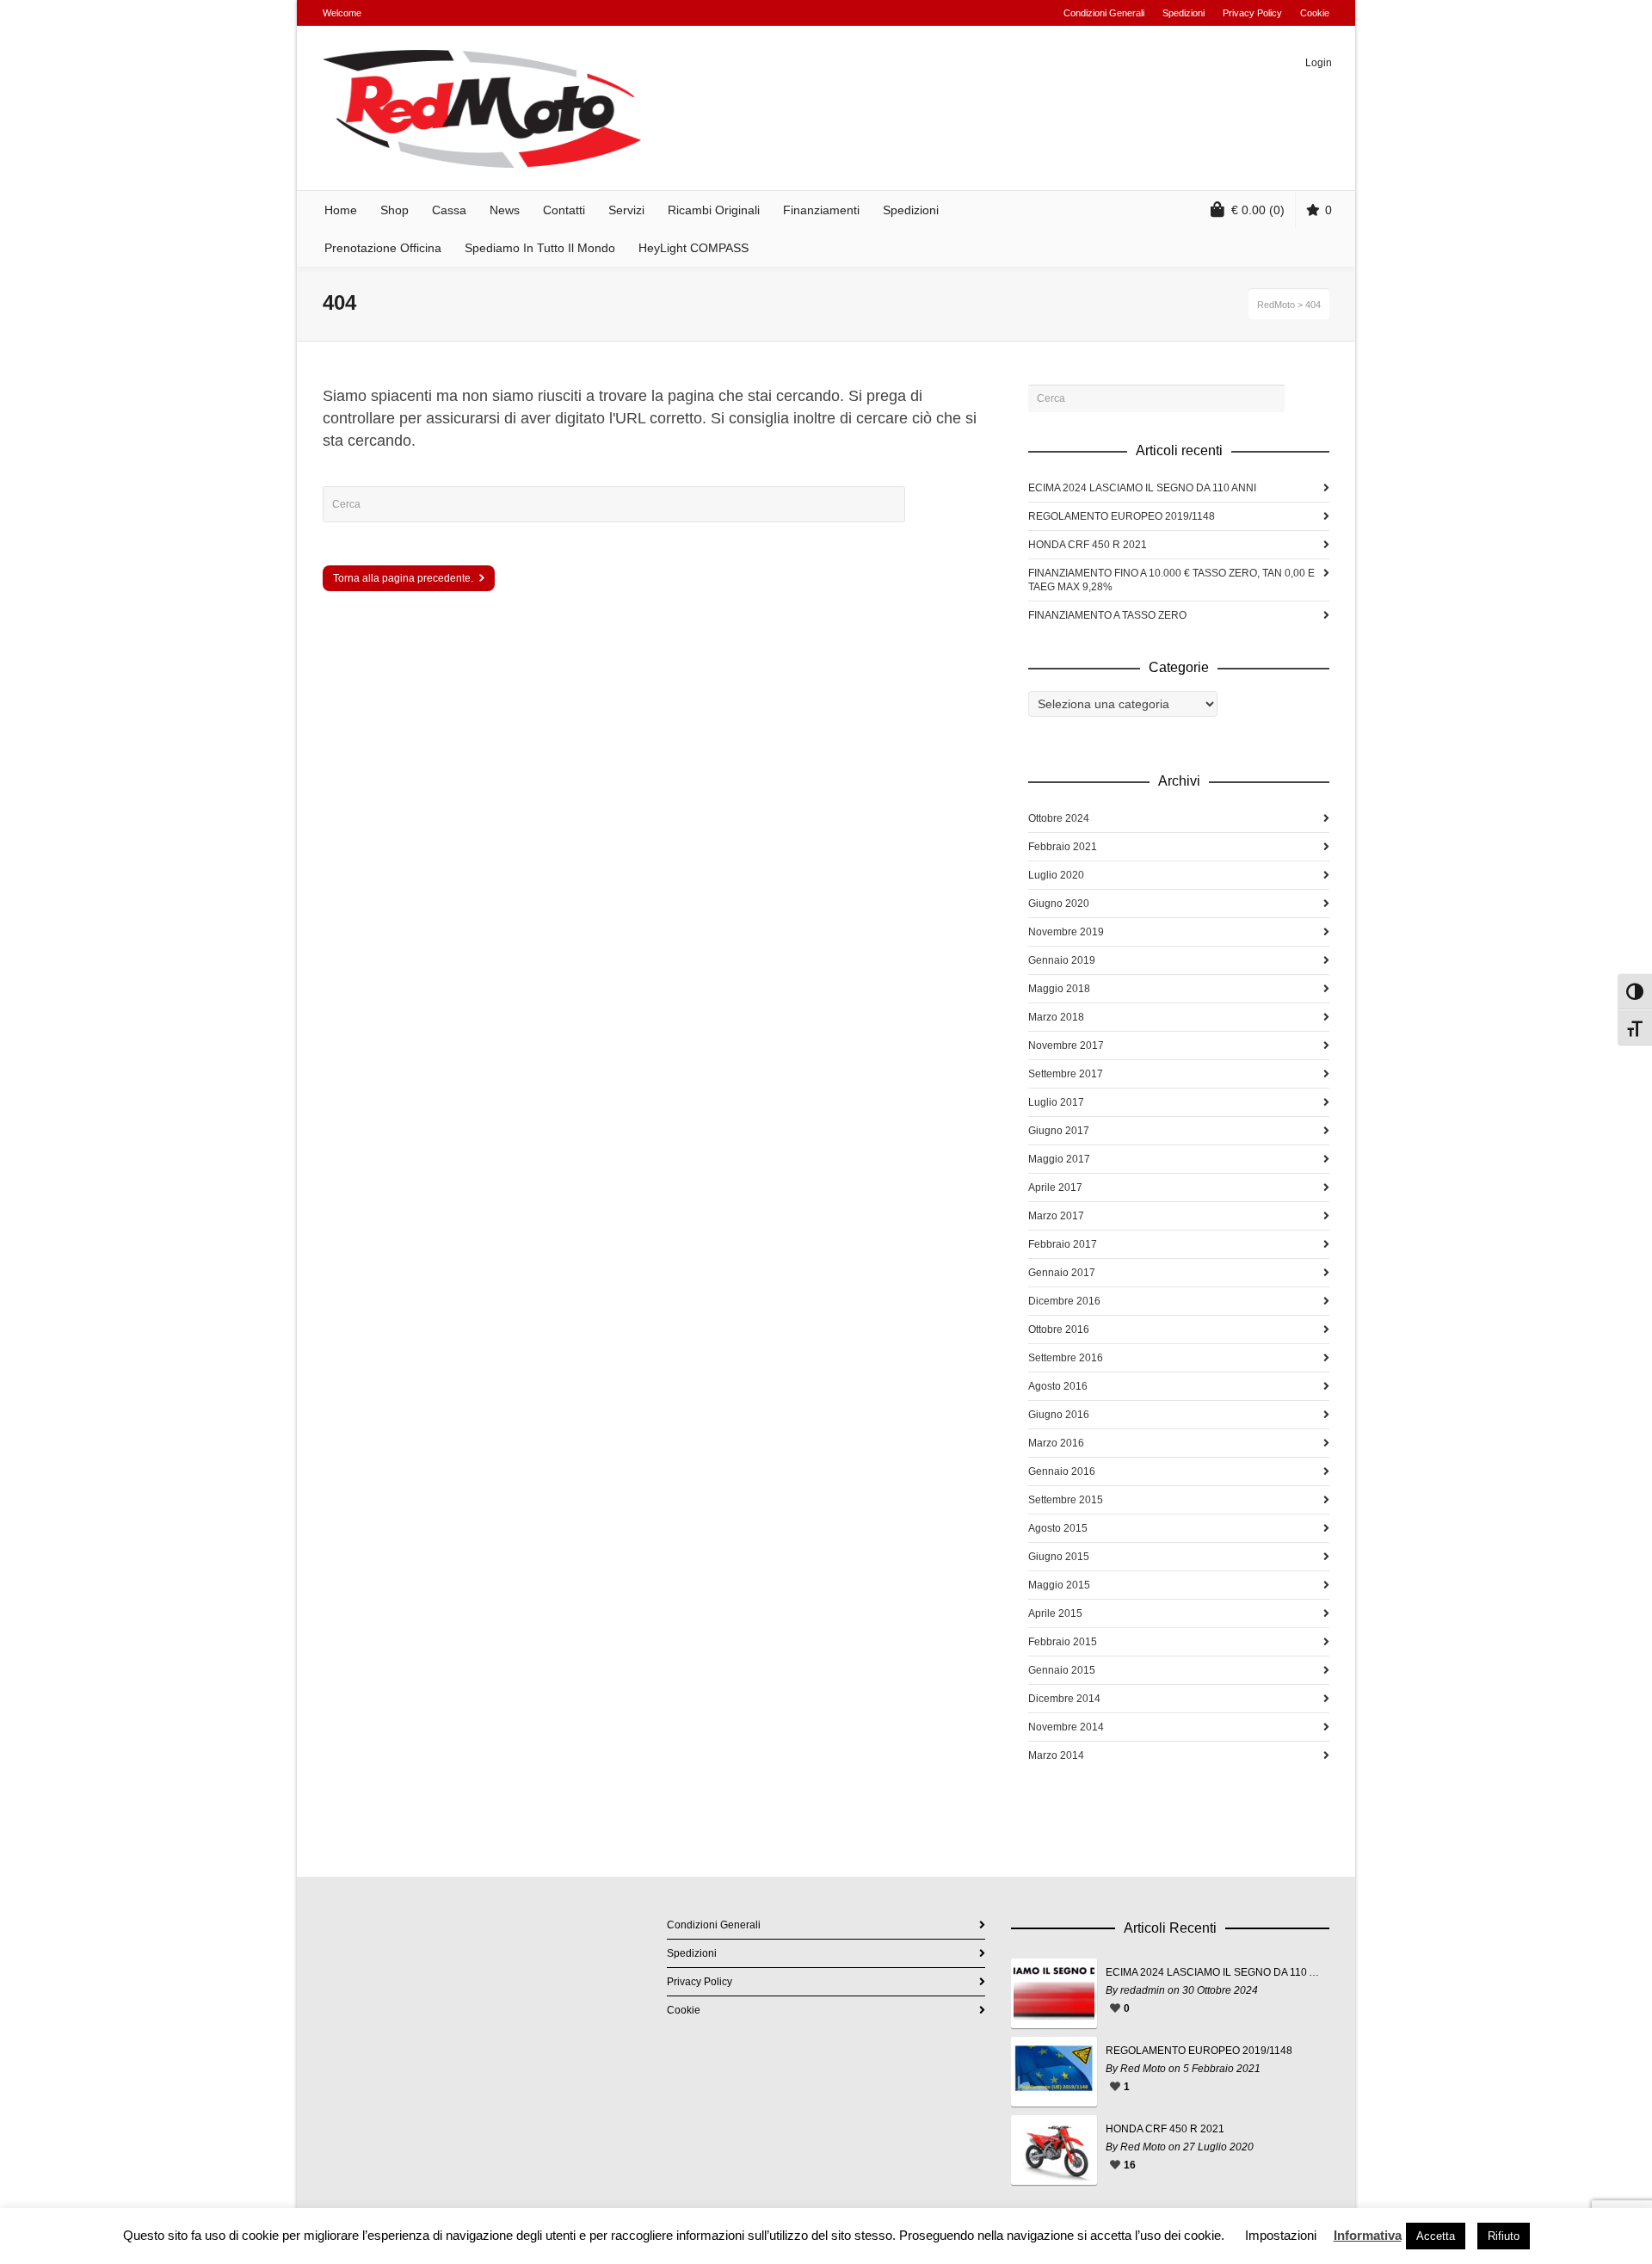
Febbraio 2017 (1063, 1244)
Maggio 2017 (1059, 1159)
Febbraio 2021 (1063, 847)
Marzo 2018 (1056, 1017)
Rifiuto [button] (1504, 2236)
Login (1319, 63)
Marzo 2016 (1056, 1443)
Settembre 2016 (1066, 1358)
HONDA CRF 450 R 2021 (1088, 545)
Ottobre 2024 (1059, 818)
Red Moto (1143, 2069)
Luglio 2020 (1056, 875)
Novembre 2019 (1066, 932)
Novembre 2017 (1066, 1046)
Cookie (1315, 13)
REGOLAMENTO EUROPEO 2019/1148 (1122, 516)
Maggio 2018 (1059, 989)
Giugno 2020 (1059, 904)
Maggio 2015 (1059, 1585)
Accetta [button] (1436, 2236)
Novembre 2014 (1066, 1727)
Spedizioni (1184, 13)
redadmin (1143, 1990)
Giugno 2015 (1059, 1557)
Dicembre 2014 (1064, 1699)
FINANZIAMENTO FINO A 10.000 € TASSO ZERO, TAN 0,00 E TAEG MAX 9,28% (1171, 580)
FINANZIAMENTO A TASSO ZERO (1107, 615)
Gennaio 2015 (1062, 1670)
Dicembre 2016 (1064, 1301)
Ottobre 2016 (1059, 1329)
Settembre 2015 (1066, 1500)
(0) (1258, 210)
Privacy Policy (1252, 13)
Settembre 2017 (1066, 1074)
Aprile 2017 (1055, 1188)
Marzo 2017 (1056, 1216)
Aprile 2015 (1055, 1613)
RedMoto (1276, 305)
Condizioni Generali (1104, 13)
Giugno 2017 (1059, 1131)
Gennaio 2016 (1062, 1471)
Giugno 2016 (1059, 1415)
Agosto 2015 (1058, 1528)
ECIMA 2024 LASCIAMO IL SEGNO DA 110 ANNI (1142, 488)
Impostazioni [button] (1281, 2235)
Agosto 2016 (1058, 1386)
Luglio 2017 (1056, 1102)
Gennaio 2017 (1062, 1273)
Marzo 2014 (1056, 1755)
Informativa (1368, 2235)
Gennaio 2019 (1062, 960)
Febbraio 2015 (1063, 1642)
